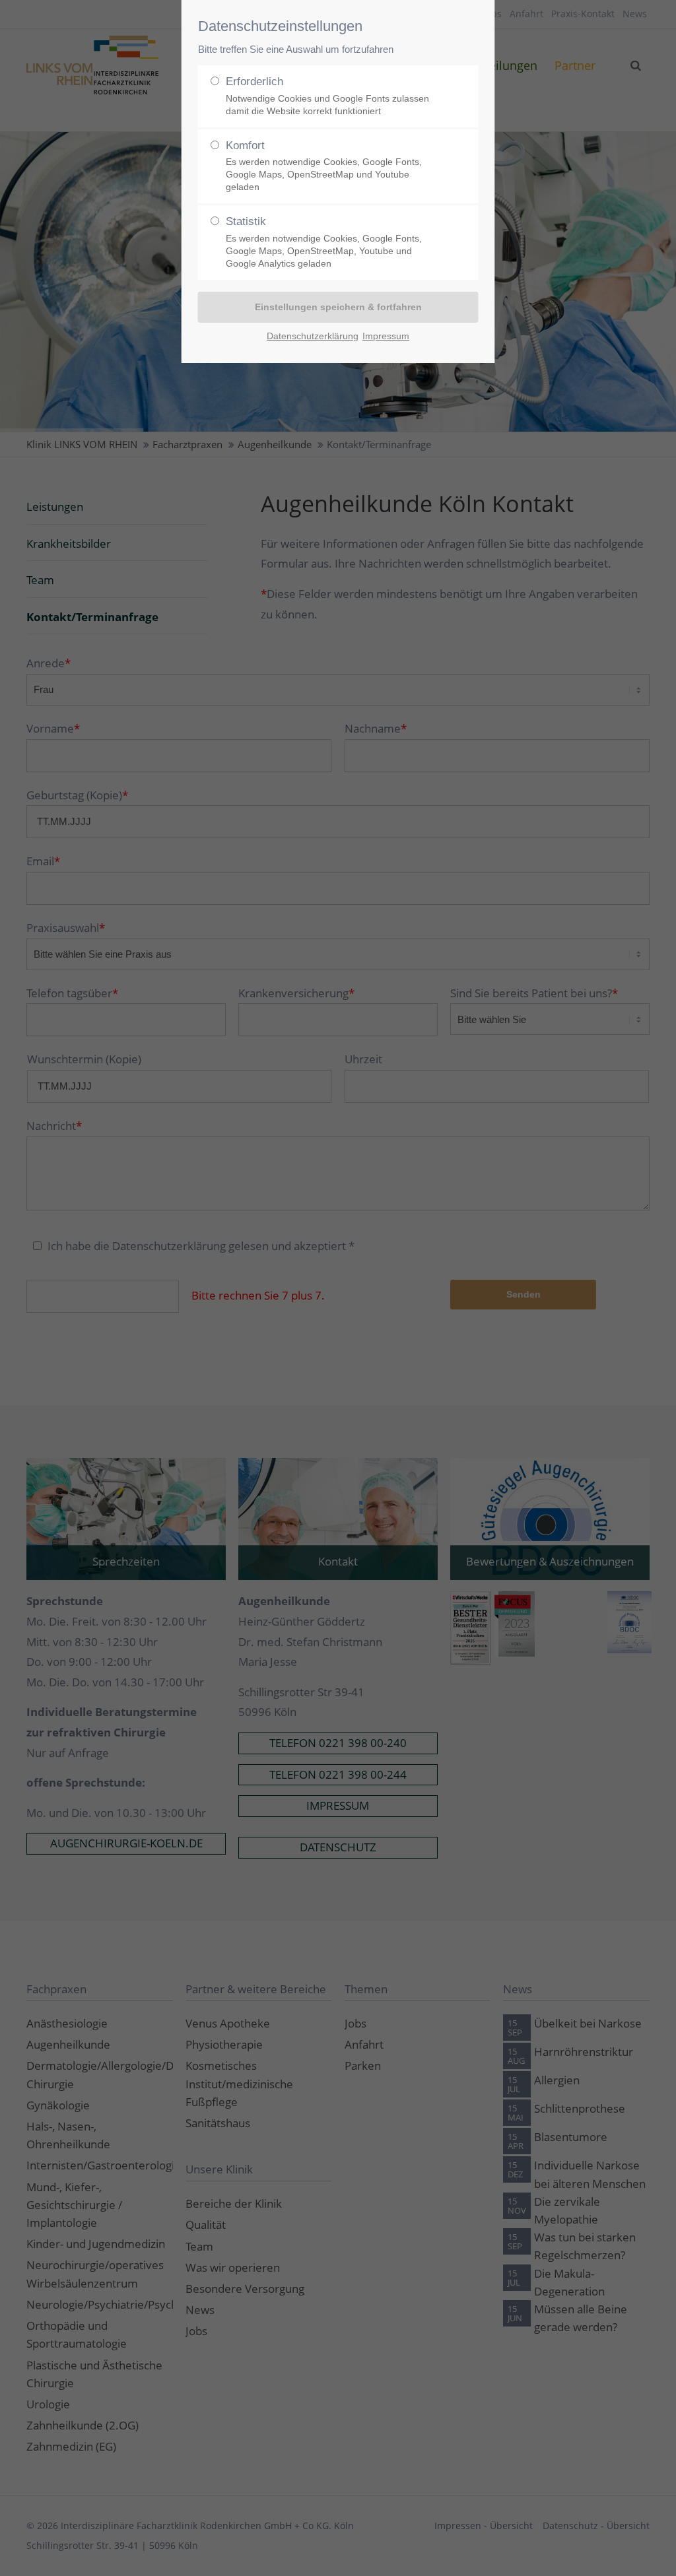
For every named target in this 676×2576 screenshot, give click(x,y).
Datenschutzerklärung (313, 336)
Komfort (324, 166)
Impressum (386, 336)
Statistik (324, 242)
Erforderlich (327, 96)
